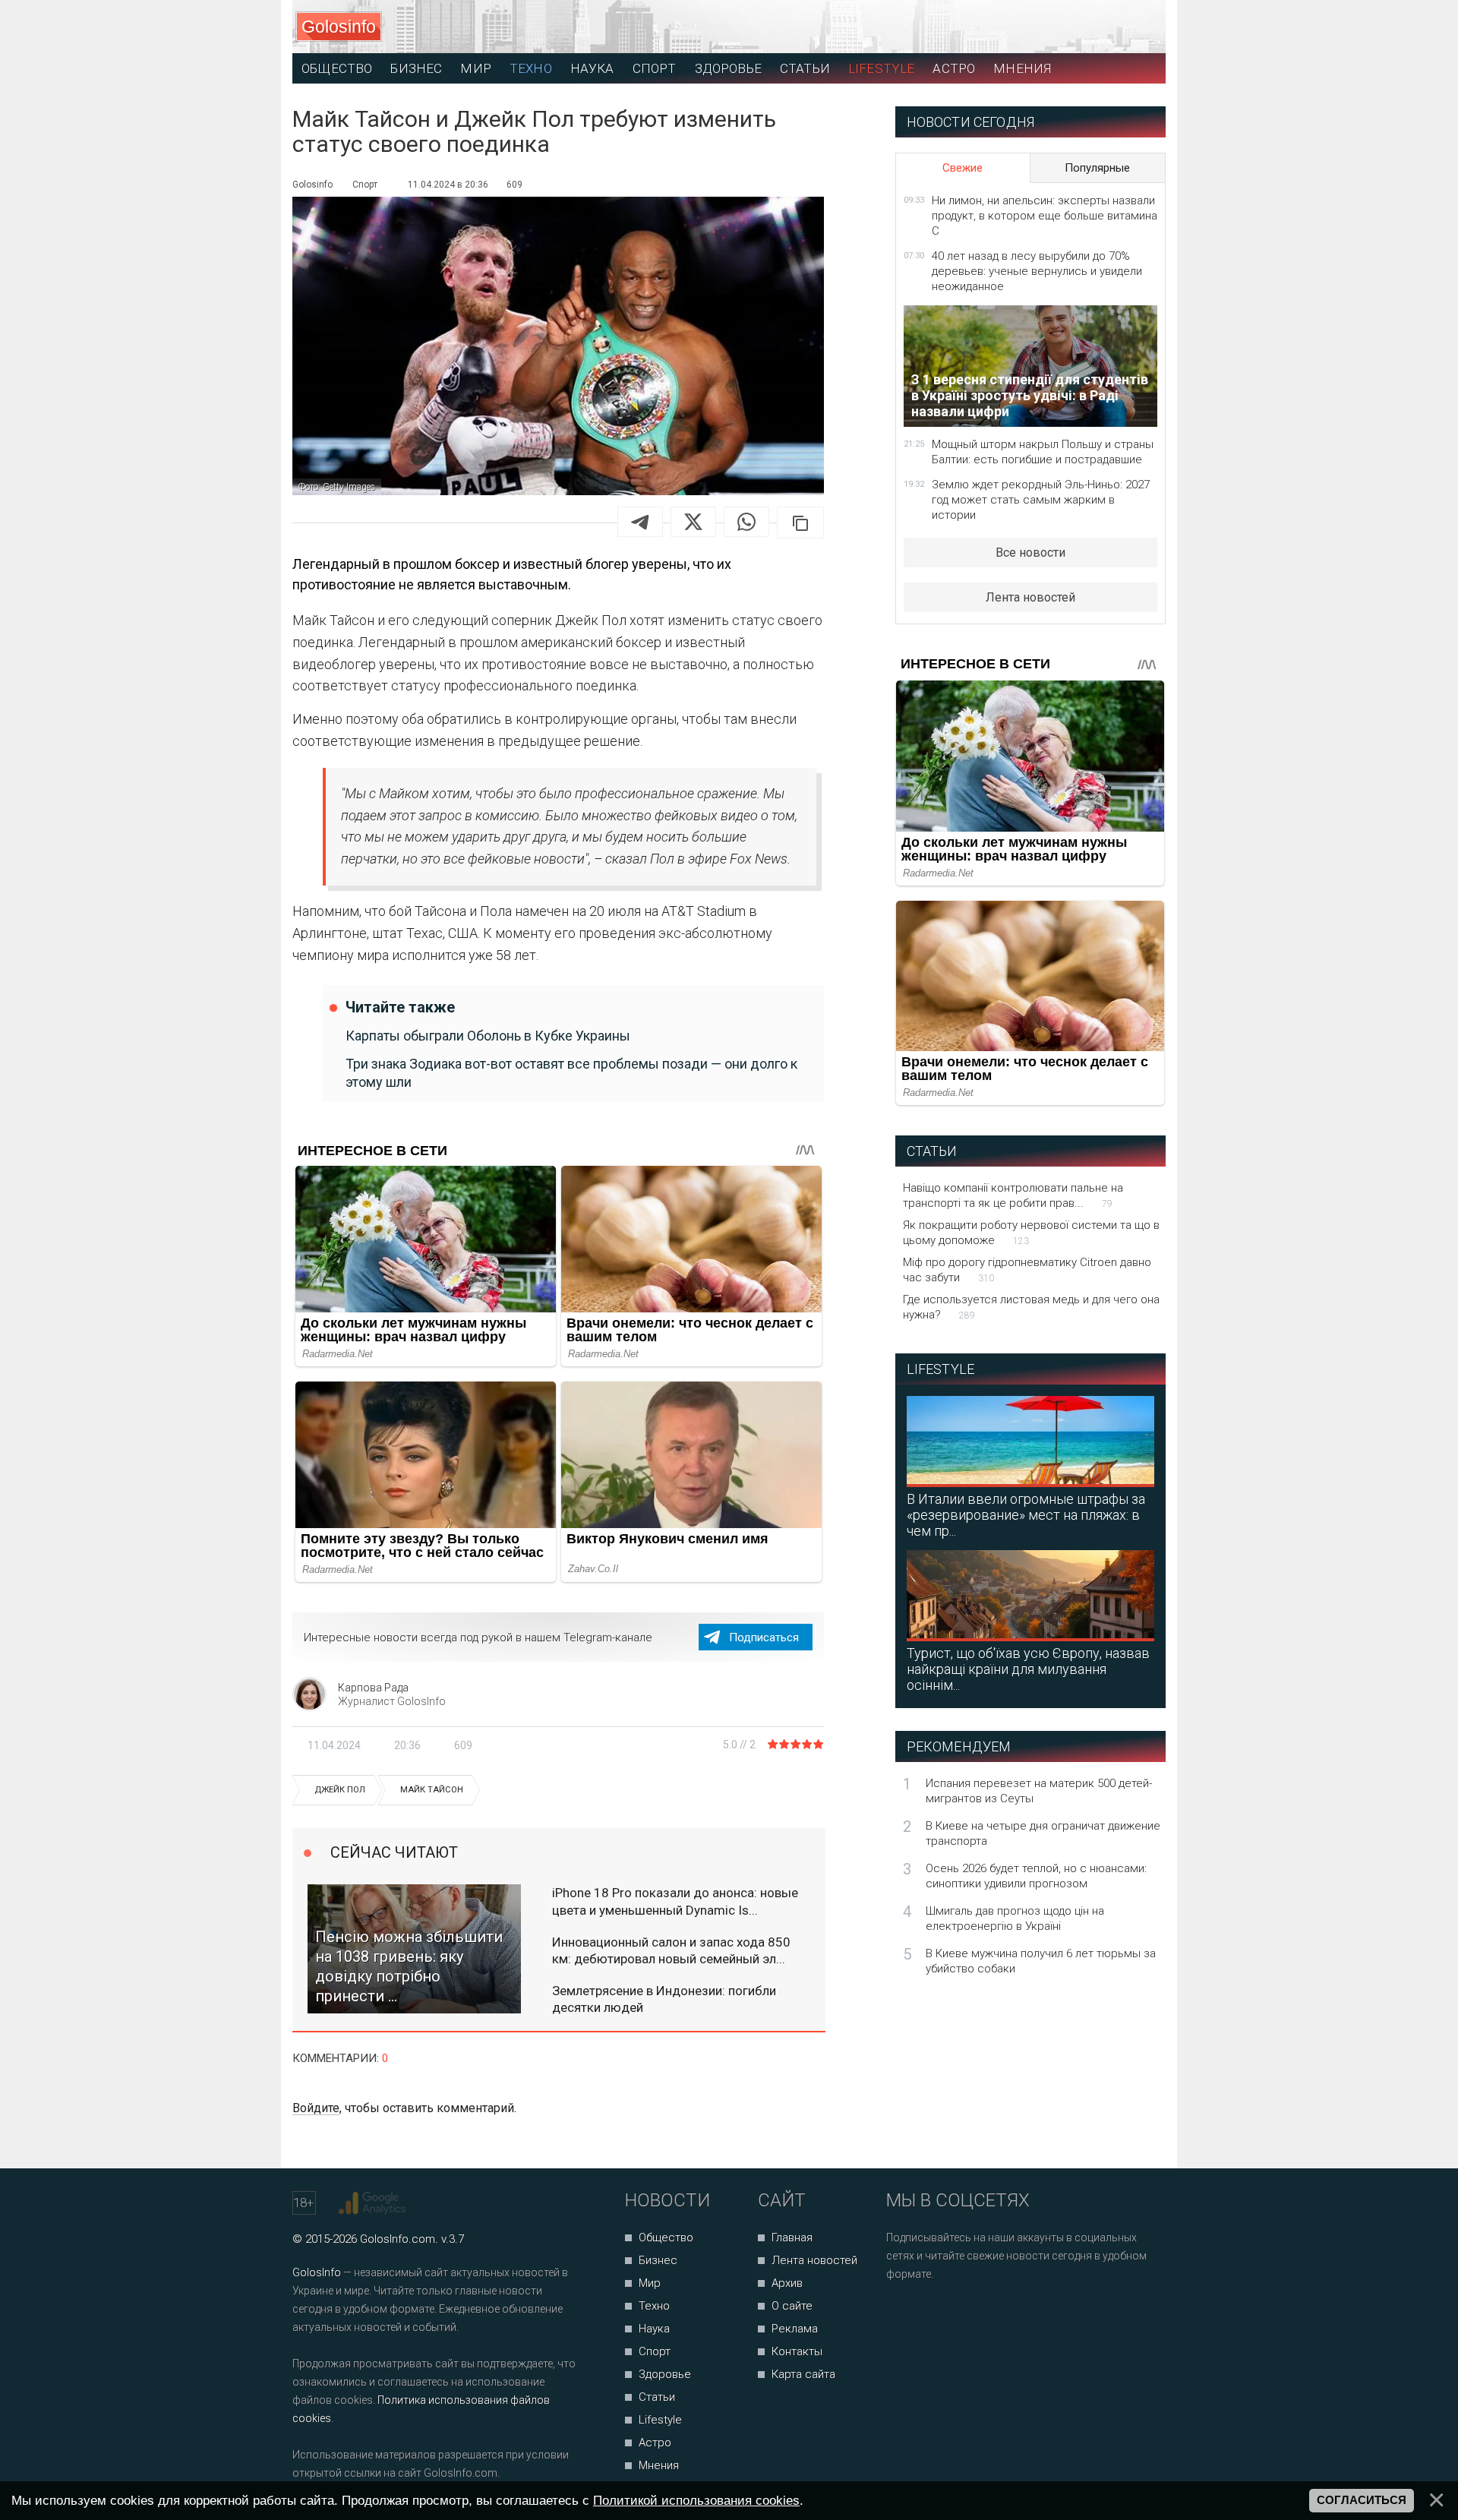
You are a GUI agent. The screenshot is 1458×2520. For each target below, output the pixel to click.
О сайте (792, 2306)
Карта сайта (803, 2374)
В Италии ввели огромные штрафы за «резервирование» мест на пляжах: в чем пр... (1026, 1515)
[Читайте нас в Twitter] (950, 2315)
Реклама (795, 2329)
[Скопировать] (800, 523)
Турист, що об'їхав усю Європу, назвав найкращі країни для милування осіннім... (1028, 1669)
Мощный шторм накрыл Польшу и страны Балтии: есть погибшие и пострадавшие (1043, 452)
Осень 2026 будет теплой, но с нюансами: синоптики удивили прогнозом (1036, 1876)
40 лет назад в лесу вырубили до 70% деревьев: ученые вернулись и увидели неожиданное (1037, 271)
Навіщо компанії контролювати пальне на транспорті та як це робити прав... (1013, 1195)
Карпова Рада (373, 1688)
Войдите (316, 2108)
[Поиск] (1086, 27)
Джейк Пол (340, 1790)
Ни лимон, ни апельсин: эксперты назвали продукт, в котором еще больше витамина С (1045, 216)
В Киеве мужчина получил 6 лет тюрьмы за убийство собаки (1041, 1961)
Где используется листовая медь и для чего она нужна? (1031, 1307)
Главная (792, 2237)
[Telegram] (640, 522)
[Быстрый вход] (1140, 27)
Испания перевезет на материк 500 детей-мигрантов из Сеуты (1039, 1791)
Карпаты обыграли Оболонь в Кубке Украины (488, 1036)
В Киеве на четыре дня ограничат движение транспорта (1043, 1833)
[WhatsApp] (746, 522)
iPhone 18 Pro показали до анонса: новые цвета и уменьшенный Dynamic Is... (675, 1901)
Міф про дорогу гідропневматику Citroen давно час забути (1027, 1270)
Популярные (1097, 168)
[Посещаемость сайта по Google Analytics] (374, 2203)
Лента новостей (1030, 597)
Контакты (797, 2351)
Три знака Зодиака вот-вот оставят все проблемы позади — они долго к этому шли (571, 1072)
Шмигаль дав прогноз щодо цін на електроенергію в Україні (1015, 1918)
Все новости (1030, 553)
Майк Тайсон (432, 1790)
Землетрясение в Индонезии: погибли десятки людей (664, 1999)
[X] (693, 522)
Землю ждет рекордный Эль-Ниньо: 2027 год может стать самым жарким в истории (1041, 500)
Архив (787, 2283)
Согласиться (1362, 2500)
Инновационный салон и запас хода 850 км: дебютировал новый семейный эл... (671, 1950)
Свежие (963, 168)
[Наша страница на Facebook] (903, 2315)
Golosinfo (339, 27)
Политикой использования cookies (696, 2500)
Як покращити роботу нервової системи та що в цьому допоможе (1031, 1233)
